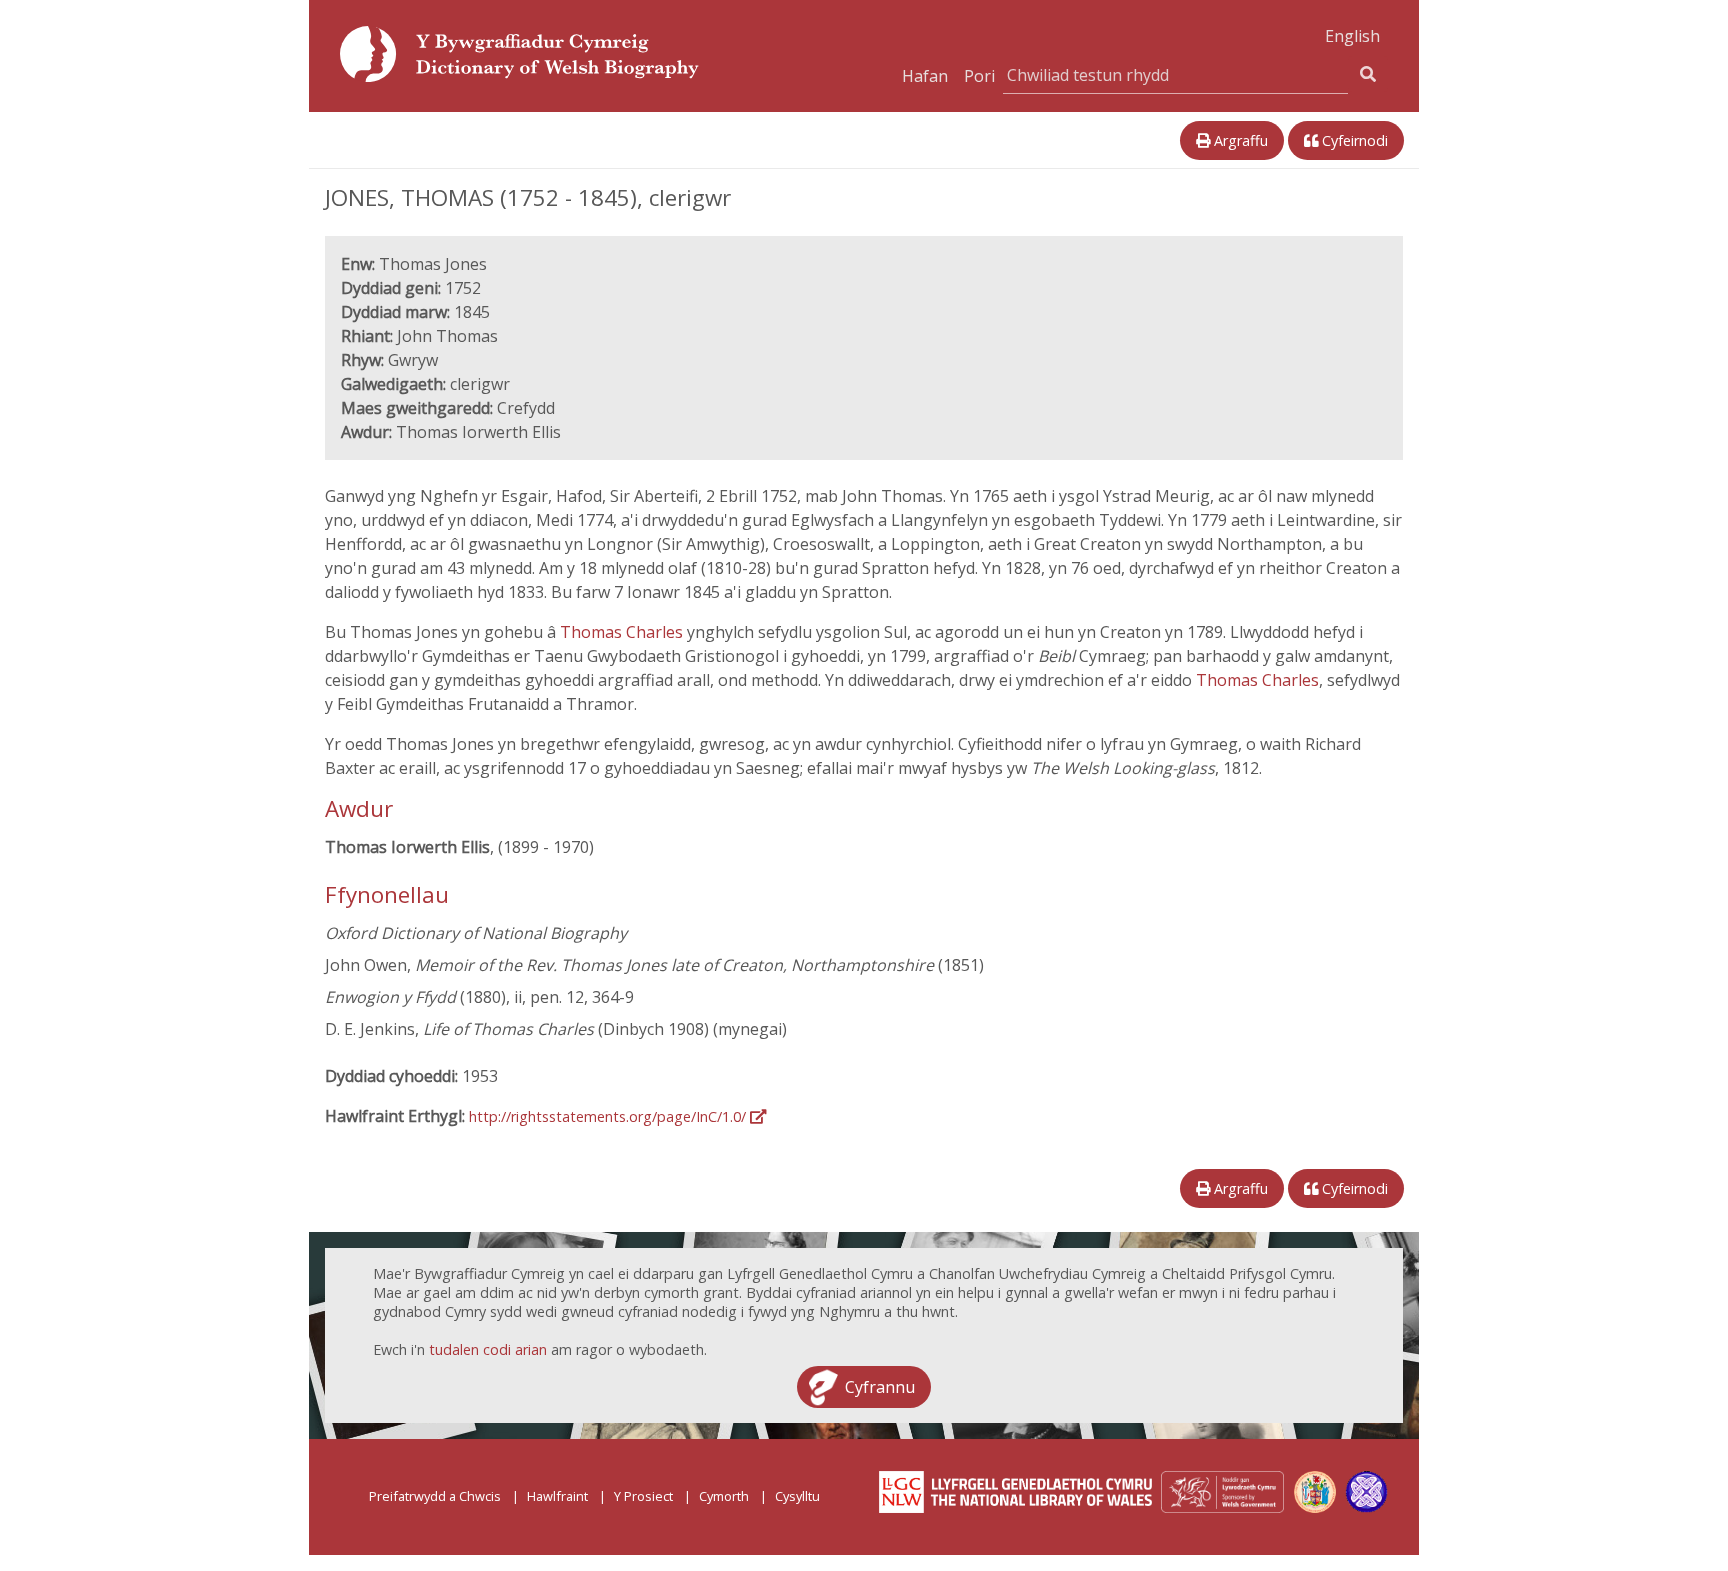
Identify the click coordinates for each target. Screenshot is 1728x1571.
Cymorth (724, 1496)
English (1352, 36)
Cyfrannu (880, 1387)
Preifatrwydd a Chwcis (435, 1496)
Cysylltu (797, 1496)
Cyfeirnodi (1353, 140)
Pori (979, 76)
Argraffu (1239, 140)
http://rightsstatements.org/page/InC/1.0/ (609, 1116)
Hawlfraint (557, 1496)
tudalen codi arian (488, 1349)
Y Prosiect (643, 1496)
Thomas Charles (623, 632)
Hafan (925, 76)
